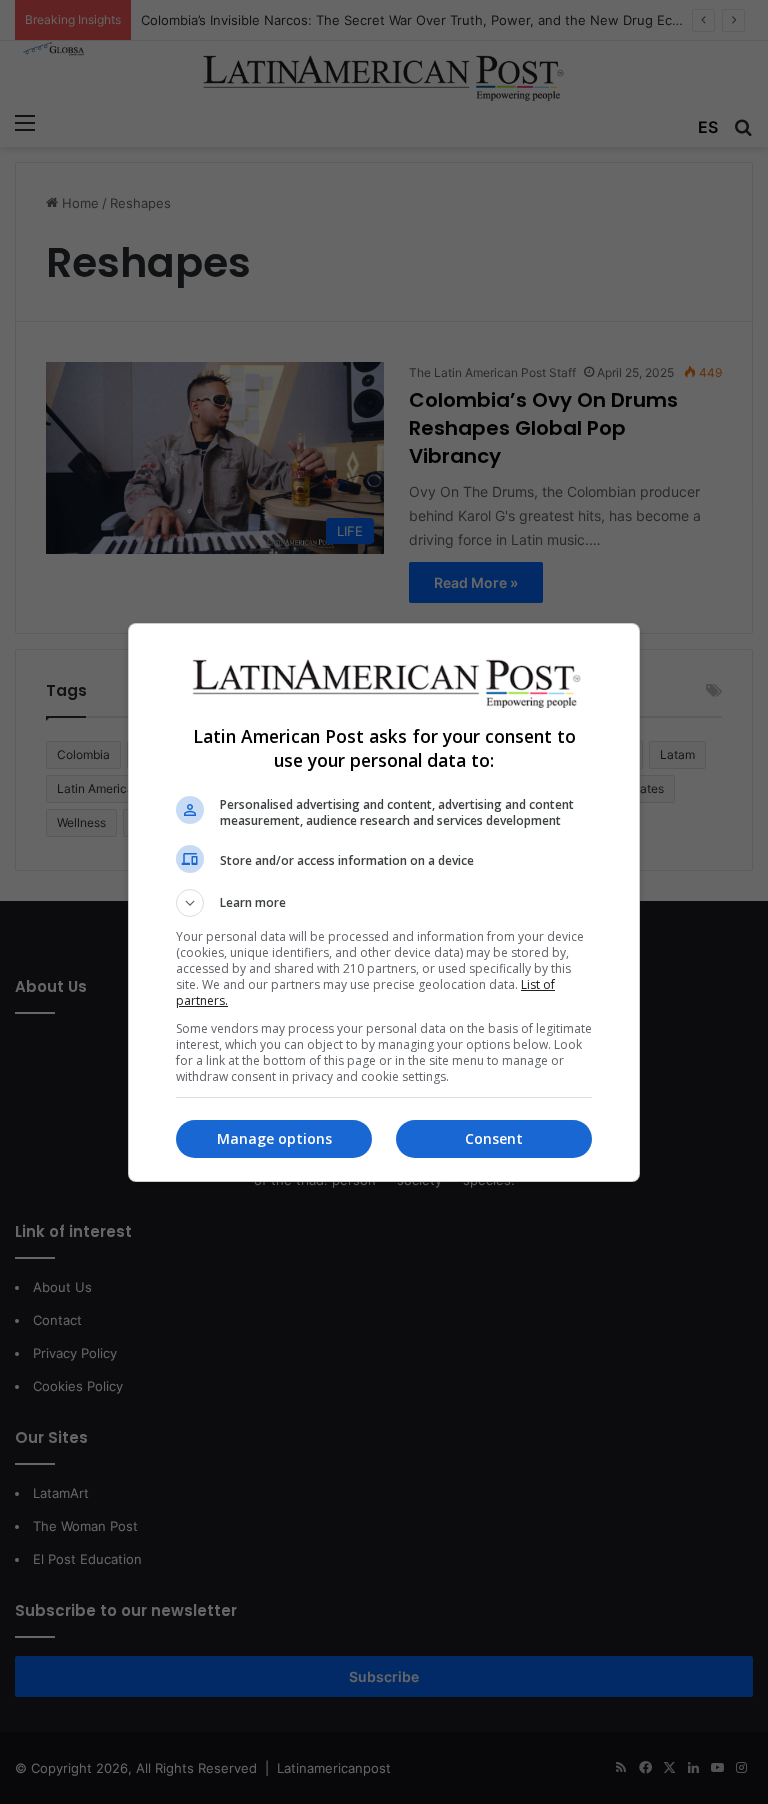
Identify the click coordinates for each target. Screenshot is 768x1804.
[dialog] (384, 902)
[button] (384, 903)
